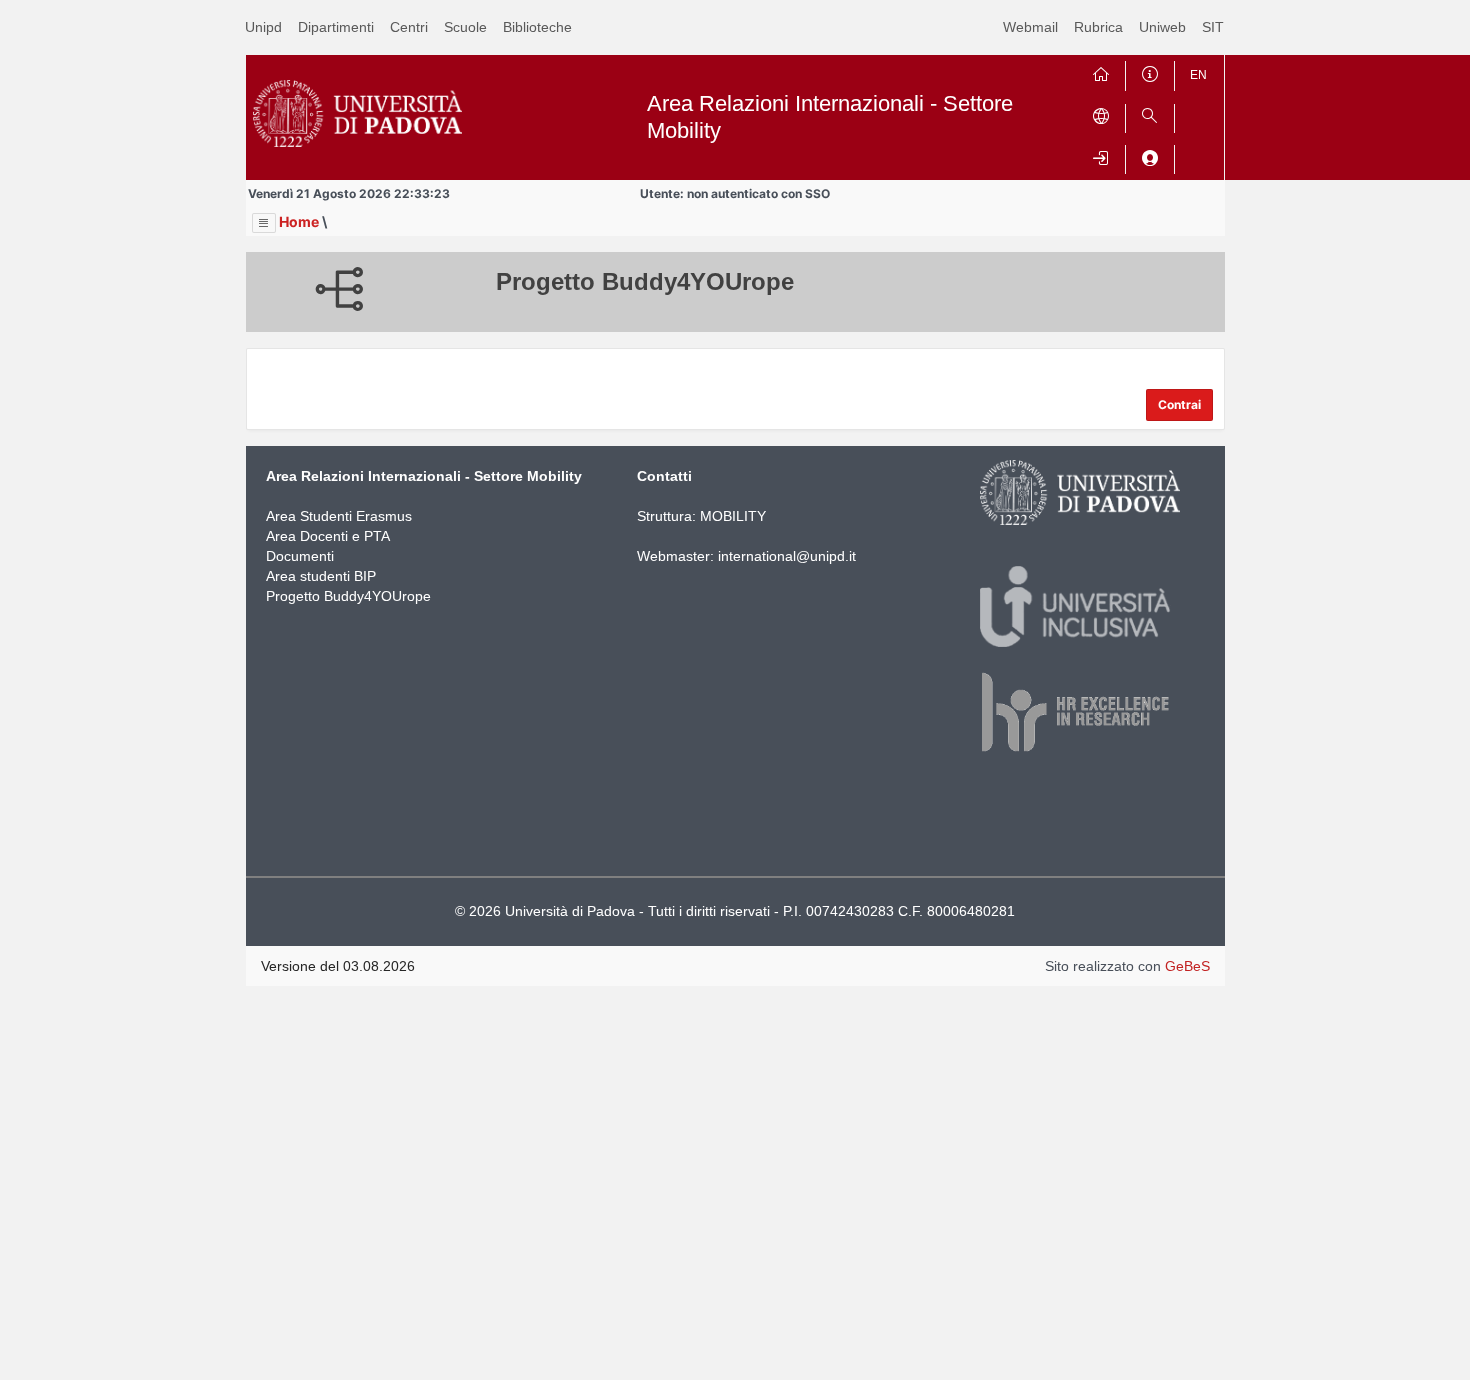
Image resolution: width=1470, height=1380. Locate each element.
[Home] (1101, 71)
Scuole (465, 27)
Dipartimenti (336, 27)
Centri (409, 27)
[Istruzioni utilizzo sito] (1150, 71)
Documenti (300, 556)
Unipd (263, 27)
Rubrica (1098, 27)
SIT (1213, 27)
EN (1198, 75)
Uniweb (1162, 27)
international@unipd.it (787, 556)
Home (299, 221)
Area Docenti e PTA (328, 536)
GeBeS (1187, 966)
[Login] (1101, 155)
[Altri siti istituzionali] (1101, 114)
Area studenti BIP (321, 576)
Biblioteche (537, 27)
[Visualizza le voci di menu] (264, 223)
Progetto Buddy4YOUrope (348, 596)
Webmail (1030, 27)
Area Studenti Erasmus (339, 516)
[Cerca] (1150, 114)
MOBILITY (733, 516)
